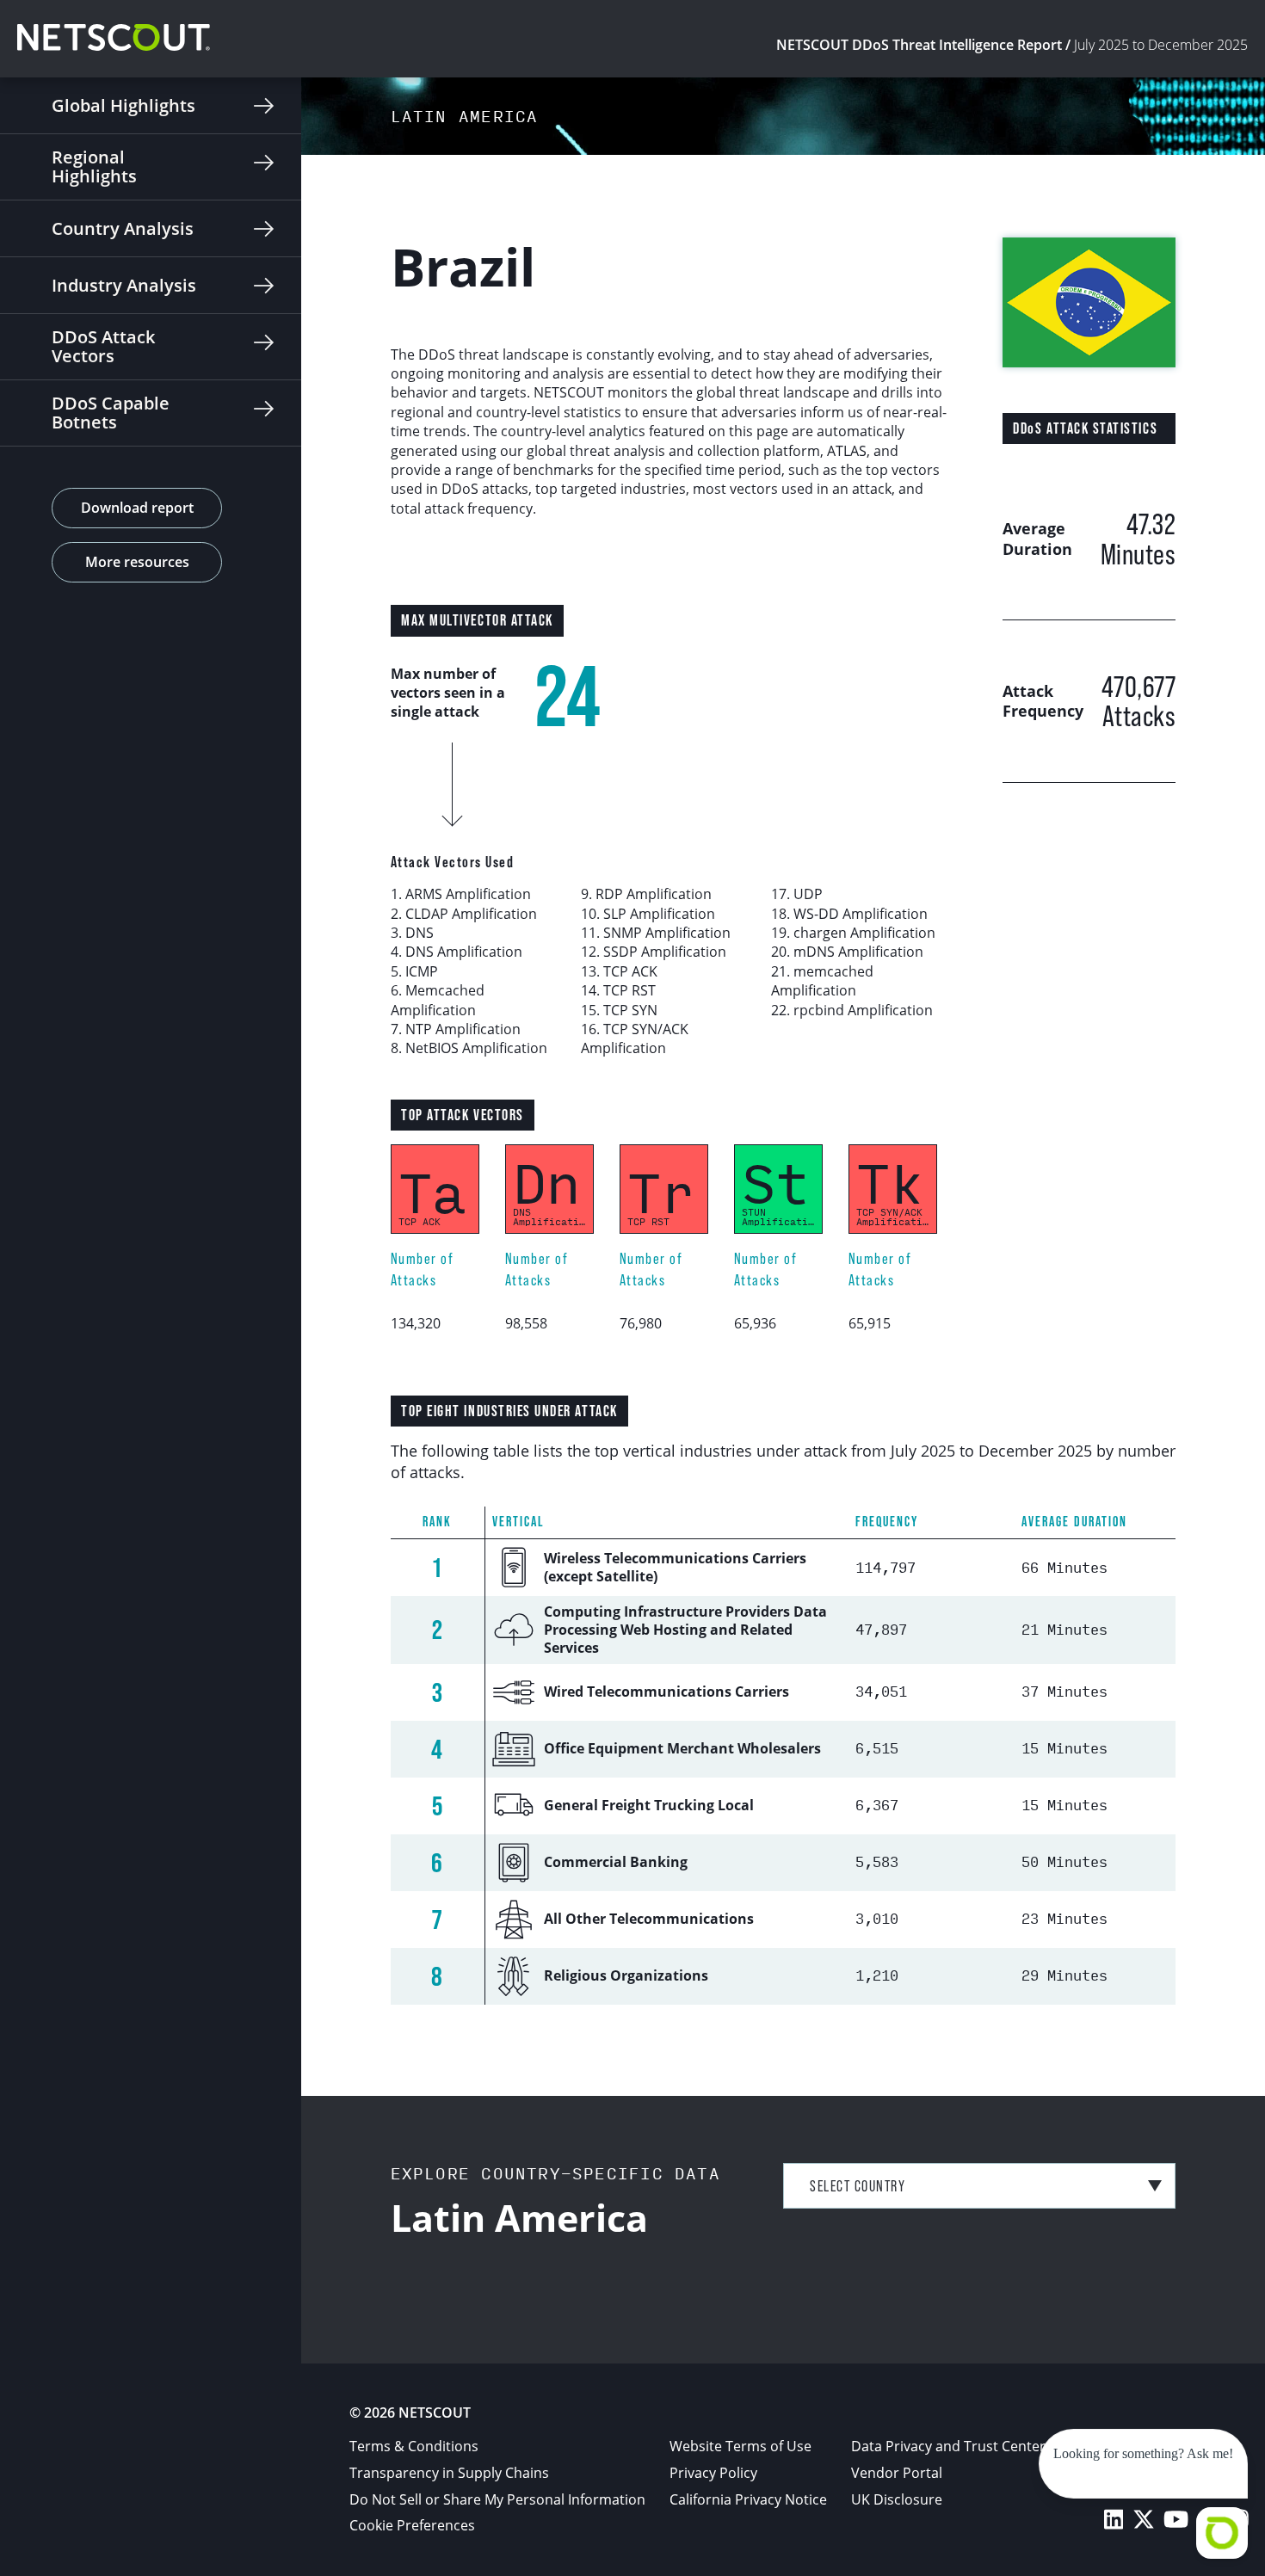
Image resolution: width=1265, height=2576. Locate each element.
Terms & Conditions (414, 2446)
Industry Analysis (124, 285)
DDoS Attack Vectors (103, 346)
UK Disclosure (897, 2499)
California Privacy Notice (748, 2499)
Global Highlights (123, 105)
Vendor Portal (897, 2473)
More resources (137, 562)
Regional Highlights (94, 166)
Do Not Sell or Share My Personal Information (497, 2499)
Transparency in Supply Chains (449, 2473)
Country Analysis (123, 228)
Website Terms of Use (740, 2446)
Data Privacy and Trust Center (948, 2446)
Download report (137, 508)
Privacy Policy (713, 2473)
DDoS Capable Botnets (111, 413)
